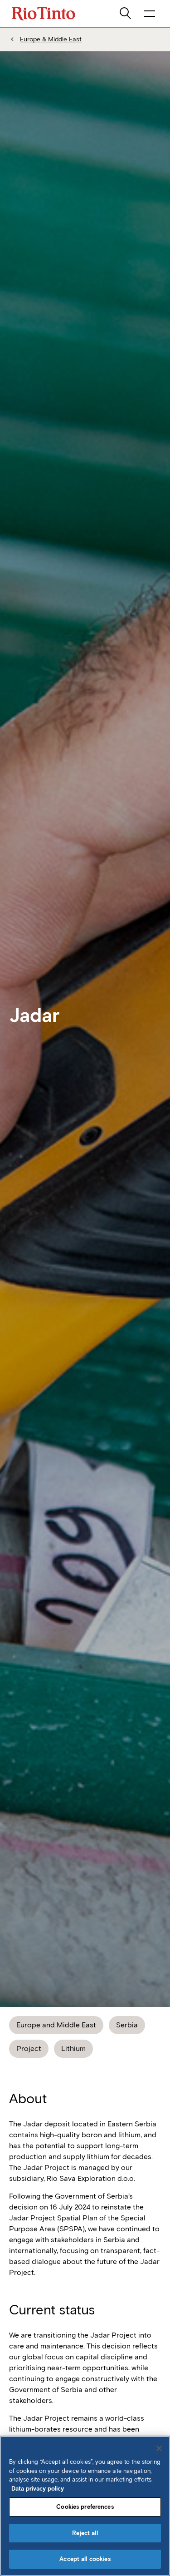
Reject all (85, 2533)
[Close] (159, 2448)
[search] (126, 14)
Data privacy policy (38, 2489)
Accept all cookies (85, 2559)
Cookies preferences (85, 2507)
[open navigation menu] (150, 14)
